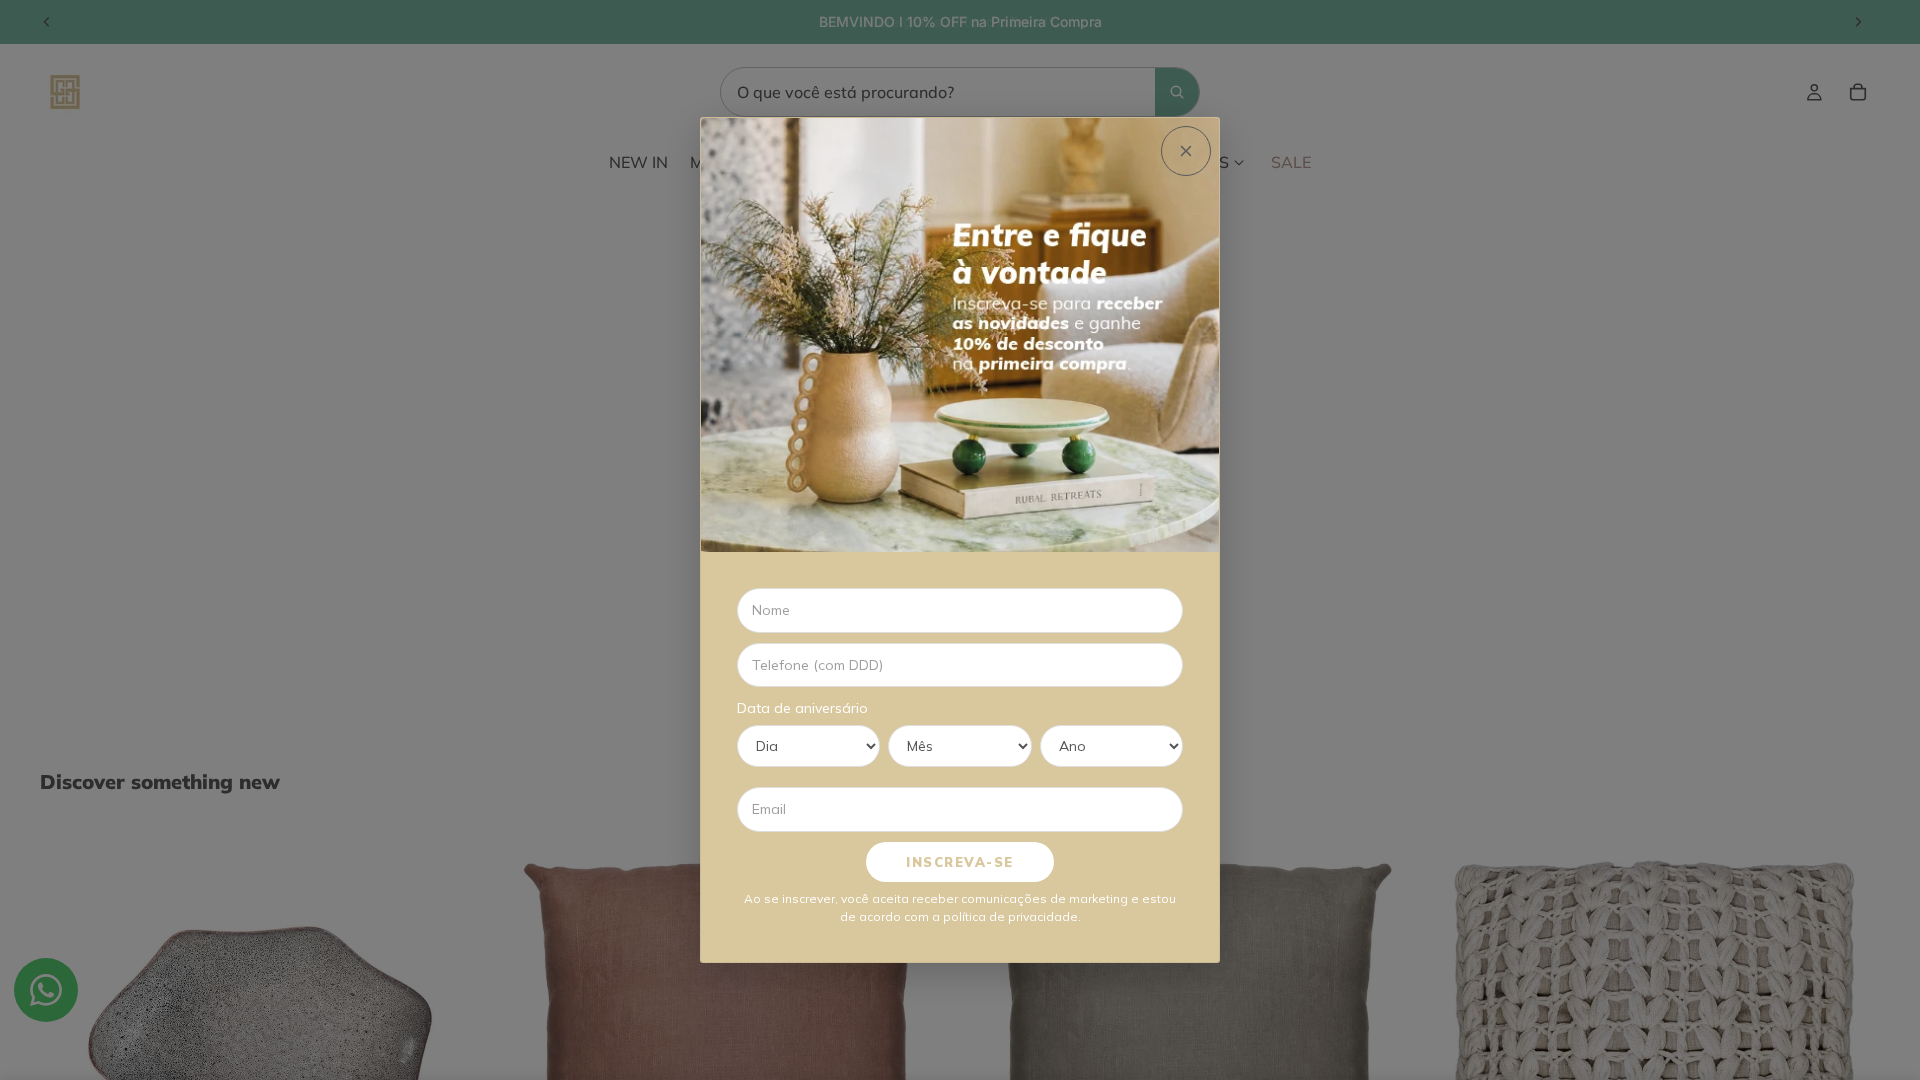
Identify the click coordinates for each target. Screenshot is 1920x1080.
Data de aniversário (802, 708)
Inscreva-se (960, 862)
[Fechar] (1186, 151)
